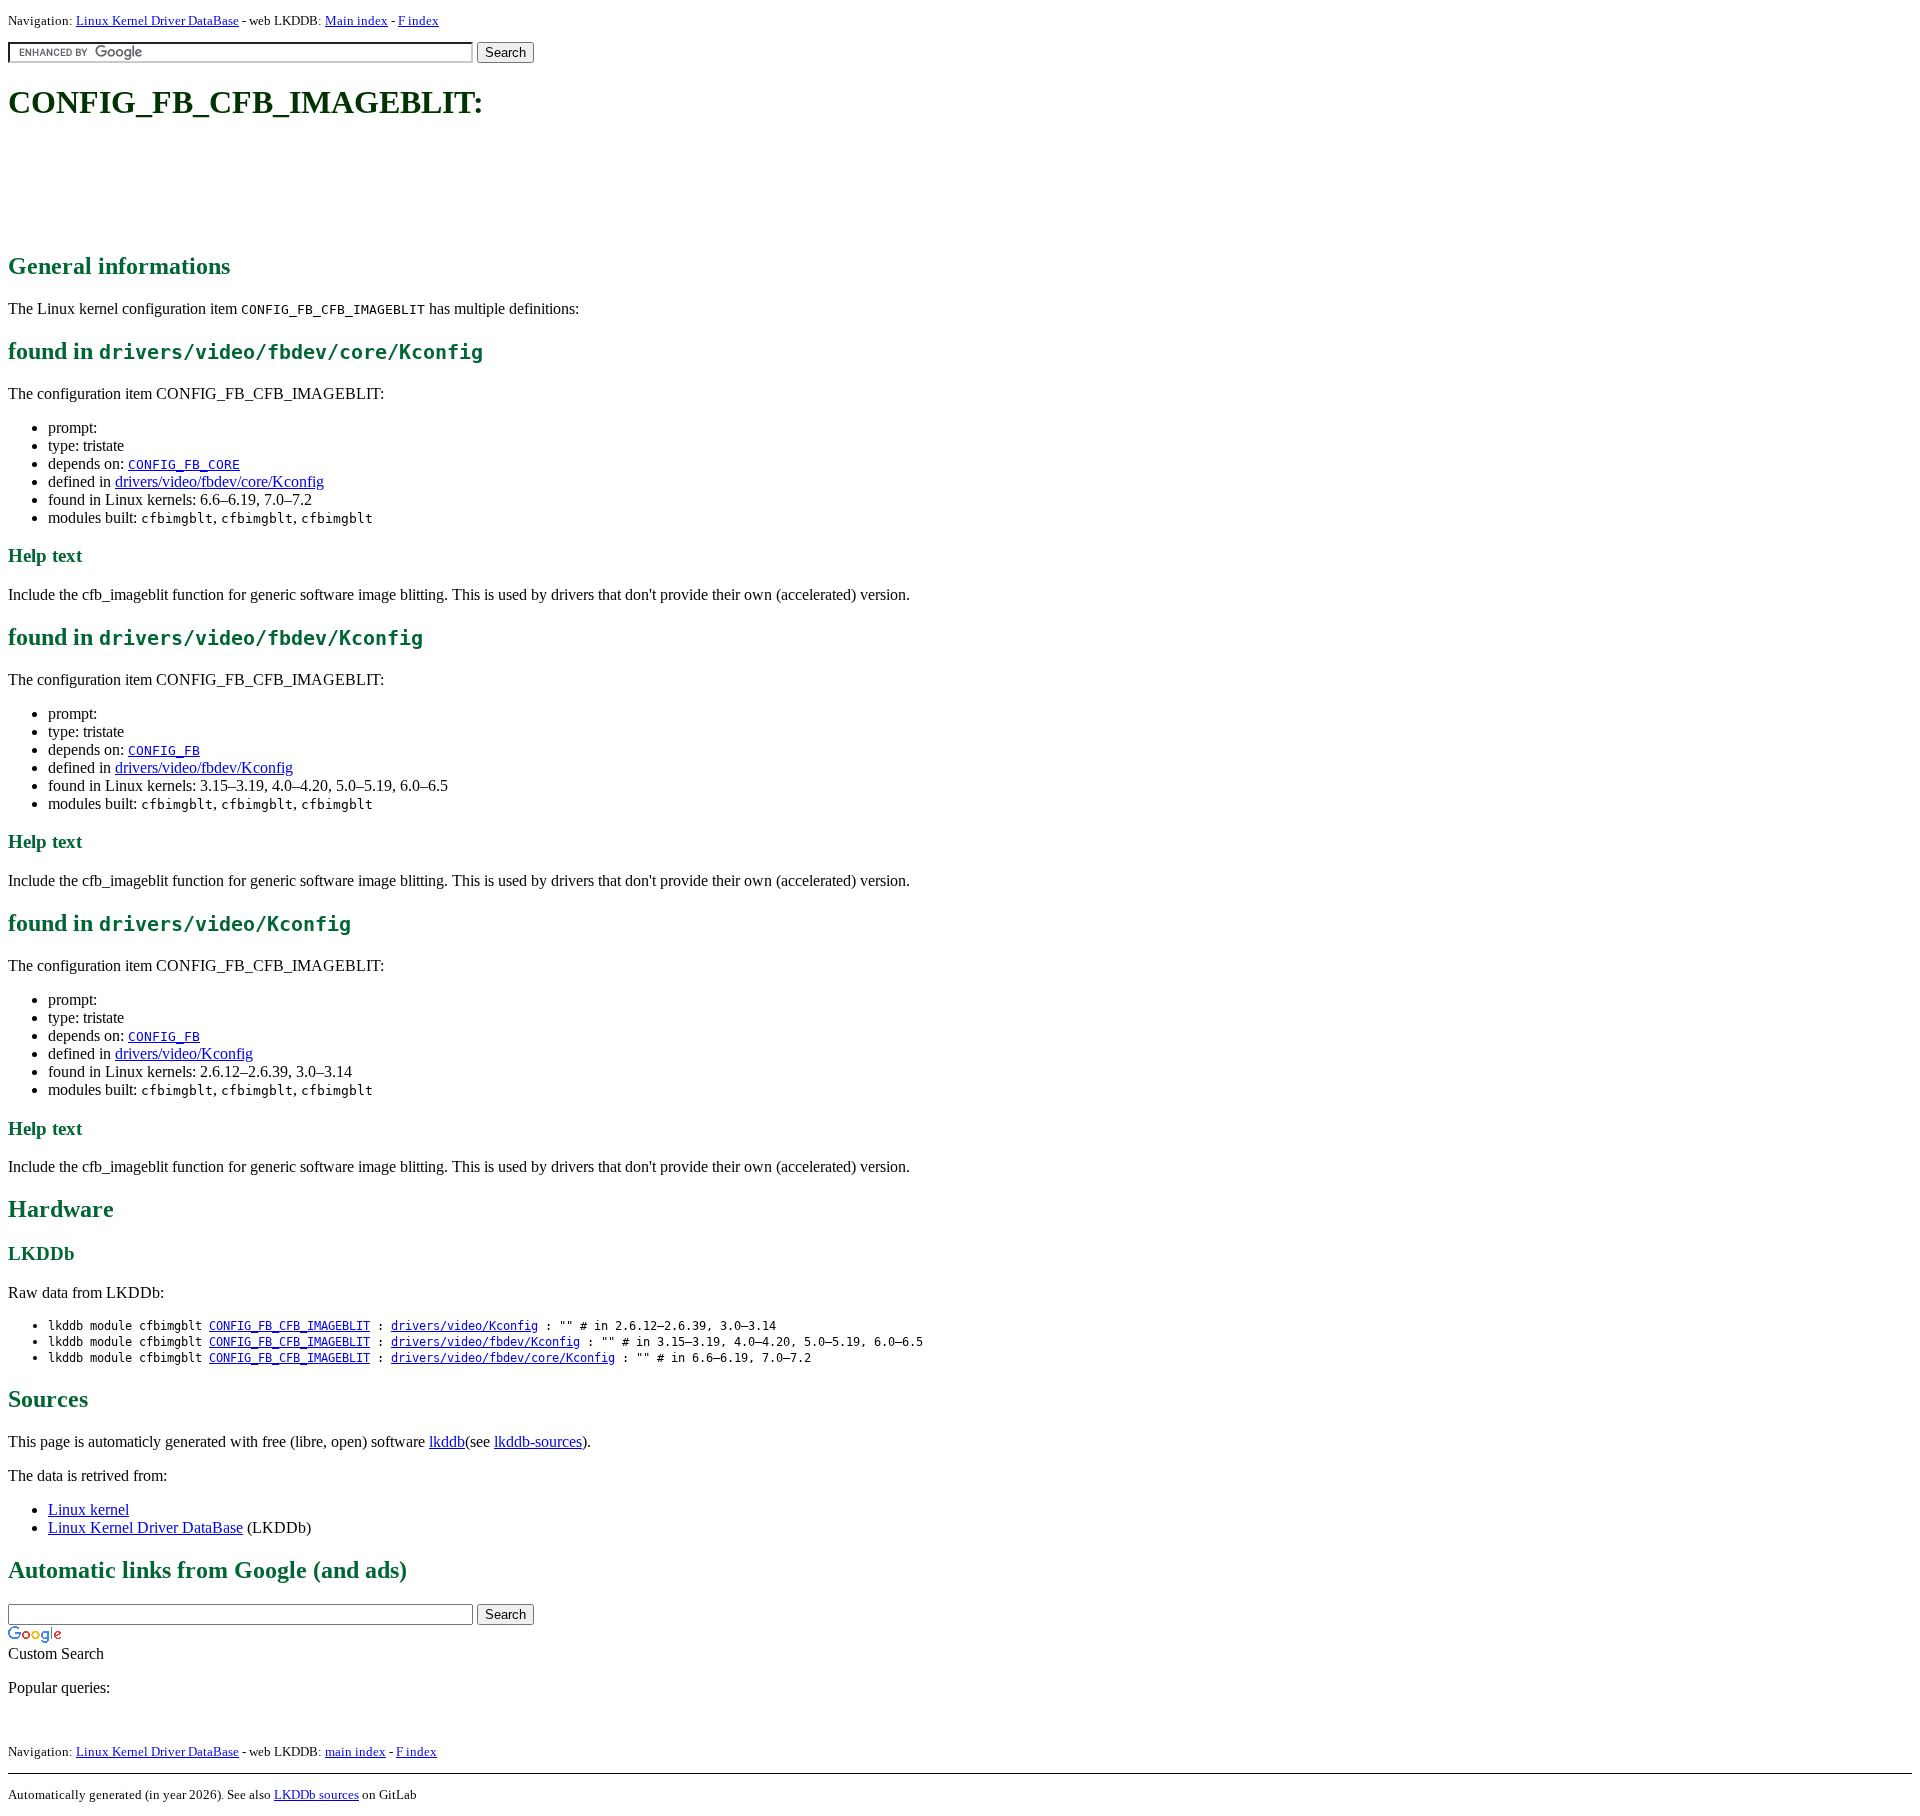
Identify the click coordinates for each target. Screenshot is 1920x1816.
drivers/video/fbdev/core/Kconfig (219, 481)
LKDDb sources (316, 1794)
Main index (356, 20)
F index (418, 20)
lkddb (447, 1441)
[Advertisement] (372, 188)
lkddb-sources (538, 1441)
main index (355, 1751)
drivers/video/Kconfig (184, 1053)
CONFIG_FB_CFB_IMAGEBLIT (289, 1326)
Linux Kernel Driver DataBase (157, 20)
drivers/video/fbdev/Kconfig (204, 767)
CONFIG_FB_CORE (184, 464)
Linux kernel (88, 1509)
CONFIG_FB (164, 750)
